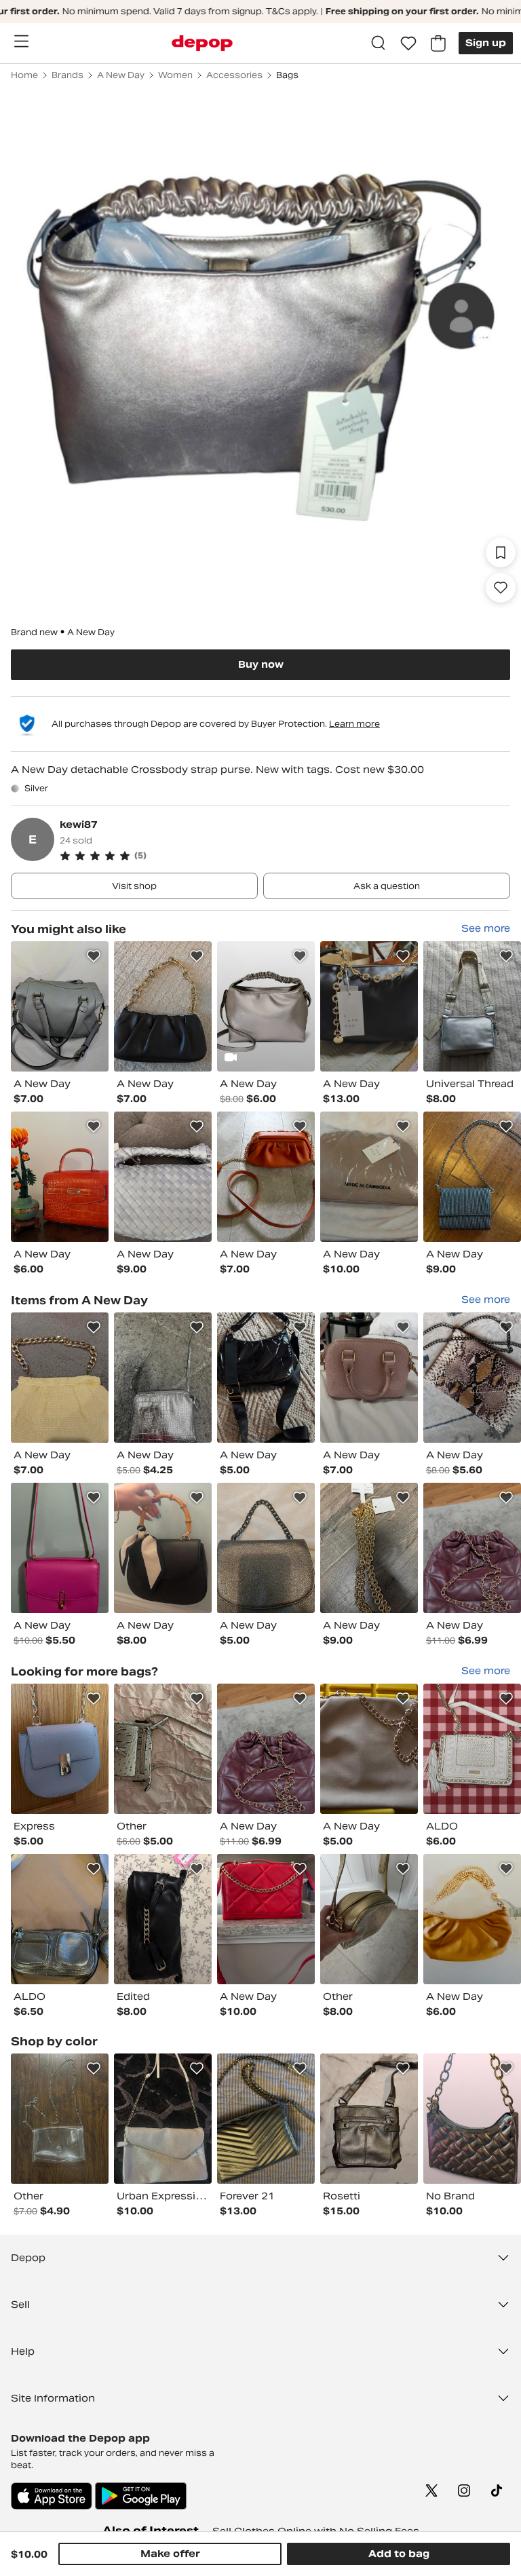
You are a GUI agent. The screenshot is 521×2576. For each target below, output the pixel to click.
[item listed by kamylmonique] (472, 2119)
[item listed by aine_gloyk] (163, 1378)
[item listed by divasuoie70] (369, 1177)
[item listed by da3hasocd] (266, 1378)
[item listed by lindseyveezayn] (369, 2119)
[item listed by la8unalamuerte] (472, 1919)
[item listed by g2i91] (60, 1749)
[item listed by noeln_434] (472, 1378)
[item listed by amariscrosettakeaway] (60, 1919)
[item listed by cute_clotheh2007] (60, 2119)
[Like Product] (94, 956)
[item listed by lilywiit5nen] (60, 1548)
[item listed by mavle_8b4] (369, 1378)
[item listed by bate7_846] (369, 1548)
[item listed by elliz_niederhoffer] (60, 1378)
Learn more (354, 724)
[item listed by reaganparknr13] (163, 1548)
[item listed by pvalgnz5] (163, 1177)
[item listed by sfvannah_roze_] (266, 1177)
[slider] (260, 347)
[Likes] (408, 43)
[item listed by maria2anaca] (369, 1749)
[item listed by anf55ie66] (472, 1548)
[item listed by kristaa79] (369, 1006)
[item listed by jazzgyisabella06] (472, 1749)
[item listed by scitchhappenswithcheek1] (266, 1006)
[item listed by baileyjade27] (163, 1919)
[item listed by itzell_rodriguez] (163, 1749)
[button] (285, 856)
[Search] (379, 43)
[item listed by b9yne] (369, 1919)
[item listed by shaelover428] (266, 2119)
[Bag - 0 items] (438, 43)
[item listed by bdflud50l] (266, 1548)
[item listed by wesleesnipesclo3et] (163, 2119)
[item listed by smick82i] (266, 1919)
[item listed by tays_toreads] (60, 1177)
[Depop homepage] (202, 43)
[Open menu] (21, 41)
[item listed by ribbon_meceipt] (472, 1006)
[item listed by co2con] (472, 1177)
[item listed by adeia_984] (60, 1006)
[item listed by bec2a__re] (163, 1006)
